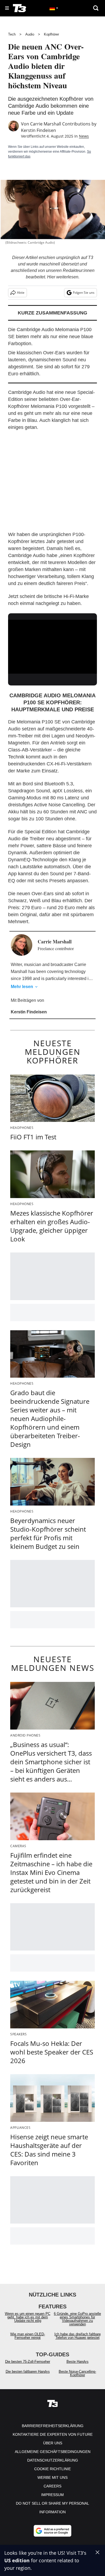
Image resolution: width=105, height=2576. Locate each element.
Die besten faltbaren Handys (28, 2372)
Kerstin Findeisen (38, 130)
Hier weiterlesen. (63, 277)
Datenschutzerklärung (53, 2460)
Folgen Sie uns (84, 293)
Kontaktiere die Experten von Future (53, 2434)
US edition (17, 2560)
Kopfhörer (51, 34)
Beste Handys (78, 2362)
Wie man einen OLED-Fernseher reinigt (28, 2336)
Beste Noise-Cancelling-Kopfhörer (77, 2373)
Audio (30, 34)
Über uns (53, 2443)
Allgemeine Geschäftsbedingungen (53, 2452)
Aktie (21, 293)
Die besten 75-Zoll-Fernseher (28, 2362)
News (84, 136)
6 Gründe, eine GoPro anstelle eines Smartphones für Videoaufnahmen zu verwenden (77, 2319)
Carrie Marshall (46, 124)
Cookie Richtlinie (52, 2469)
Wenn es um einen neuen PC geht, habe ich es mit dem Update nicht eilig (28, 2317)
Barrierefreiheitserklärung (53, 2426)
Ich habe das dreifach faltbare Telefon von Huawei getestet (78, 2336)
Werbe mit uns (52, 2477)
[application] (52, 645)
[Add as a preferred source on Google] (52, 2531)
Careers (52, 2486)
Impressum (52, 2495)
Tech (12, 34)
